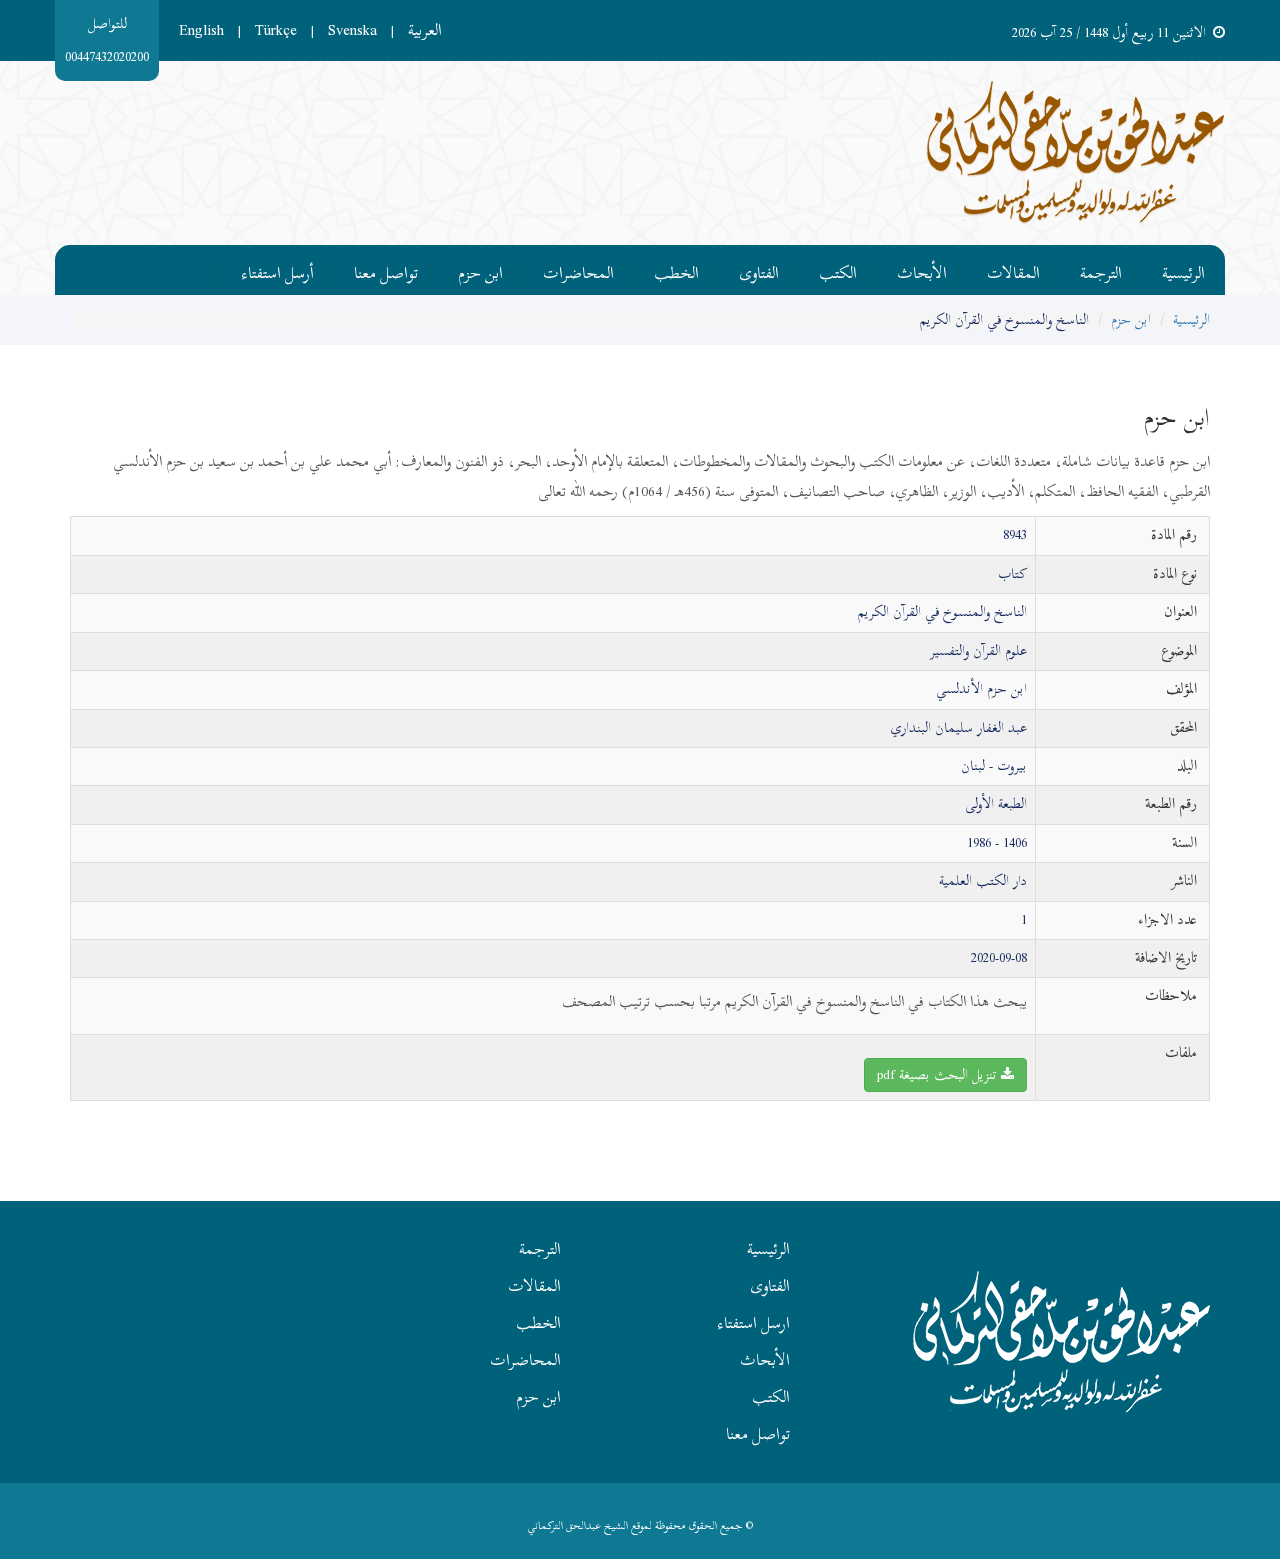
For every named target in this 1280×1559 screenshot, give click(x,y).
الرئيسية (1183, 270)
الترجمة (1101, 270)
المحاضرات (578, 270)
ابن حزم (480, 270)
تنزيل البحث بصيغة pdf (939, 1074)
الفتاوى (759, 270)
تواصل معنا (386, 270)
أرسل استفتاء (278, 270)
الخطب (676, 270)
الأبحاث (922, 270)
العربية (425, 30)
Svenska (352, 30)
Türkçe (276, 30)
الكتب (838, 270)
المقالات (1013, 270)
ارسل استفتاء (754, 1323)
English (201, 30)
